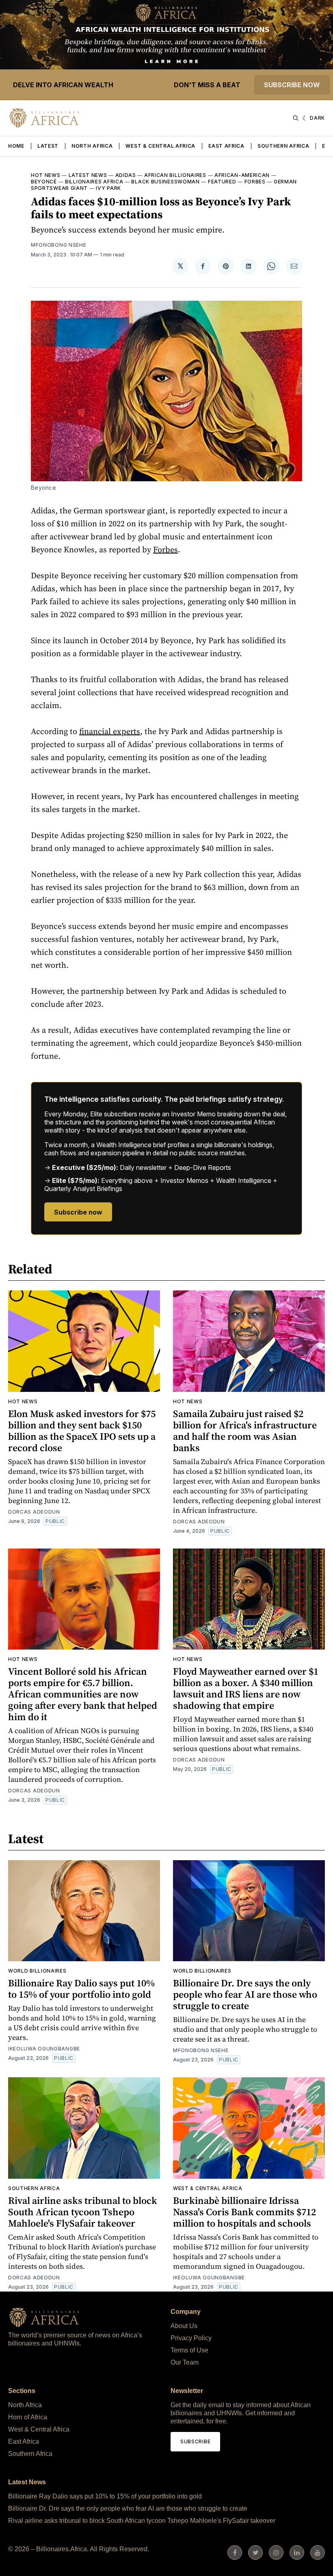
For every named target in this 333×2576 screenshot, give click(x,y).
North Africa (92, 146)
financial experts (110, 731)
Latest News (88, 175)
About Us (184, 2326)
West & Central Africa (160, 146)
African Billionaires (175, 175)
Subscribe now (292, 85)
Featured (222, 182)
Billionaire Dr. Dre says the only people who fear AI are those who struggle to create (245, 1994)
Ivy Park (108, 188)
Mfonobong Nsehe (59, 245)
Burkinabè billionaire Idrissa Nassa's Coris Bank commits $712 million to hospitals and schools (244, 2212)
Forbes (255, 182)
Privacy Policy (191, 2338)
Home (16, 146)
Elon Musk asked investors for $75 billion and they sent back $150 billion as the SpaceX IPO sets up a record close (82, 1431)
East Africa (226, 146)
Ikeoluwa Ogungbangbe (44, 2049)
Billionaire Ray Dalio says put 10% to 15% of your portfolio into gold (81, 1989)
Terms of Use (189, 2350)
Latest (48, 146)
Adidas (126, 175)
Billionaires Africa (94, 182)
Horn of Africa (28, 2417)
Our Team (185, 2362)
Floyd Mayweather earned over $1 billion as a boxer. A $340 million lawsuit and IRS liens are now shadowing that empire (246, 1688)
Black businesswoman (165, 182)
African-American (242, 175)
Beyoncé (44, 182)
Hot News (46, 175)
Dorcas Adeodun (34, 1512)
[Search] (296, 118)
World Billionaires (37, 1971)
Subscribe (195, 2441)
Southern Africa (283, 146)
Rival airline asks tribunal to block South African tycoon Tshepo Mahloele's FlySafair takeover (83, 2212)
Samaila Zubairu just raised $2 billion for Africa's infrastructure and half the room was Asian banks (245, 1431)
